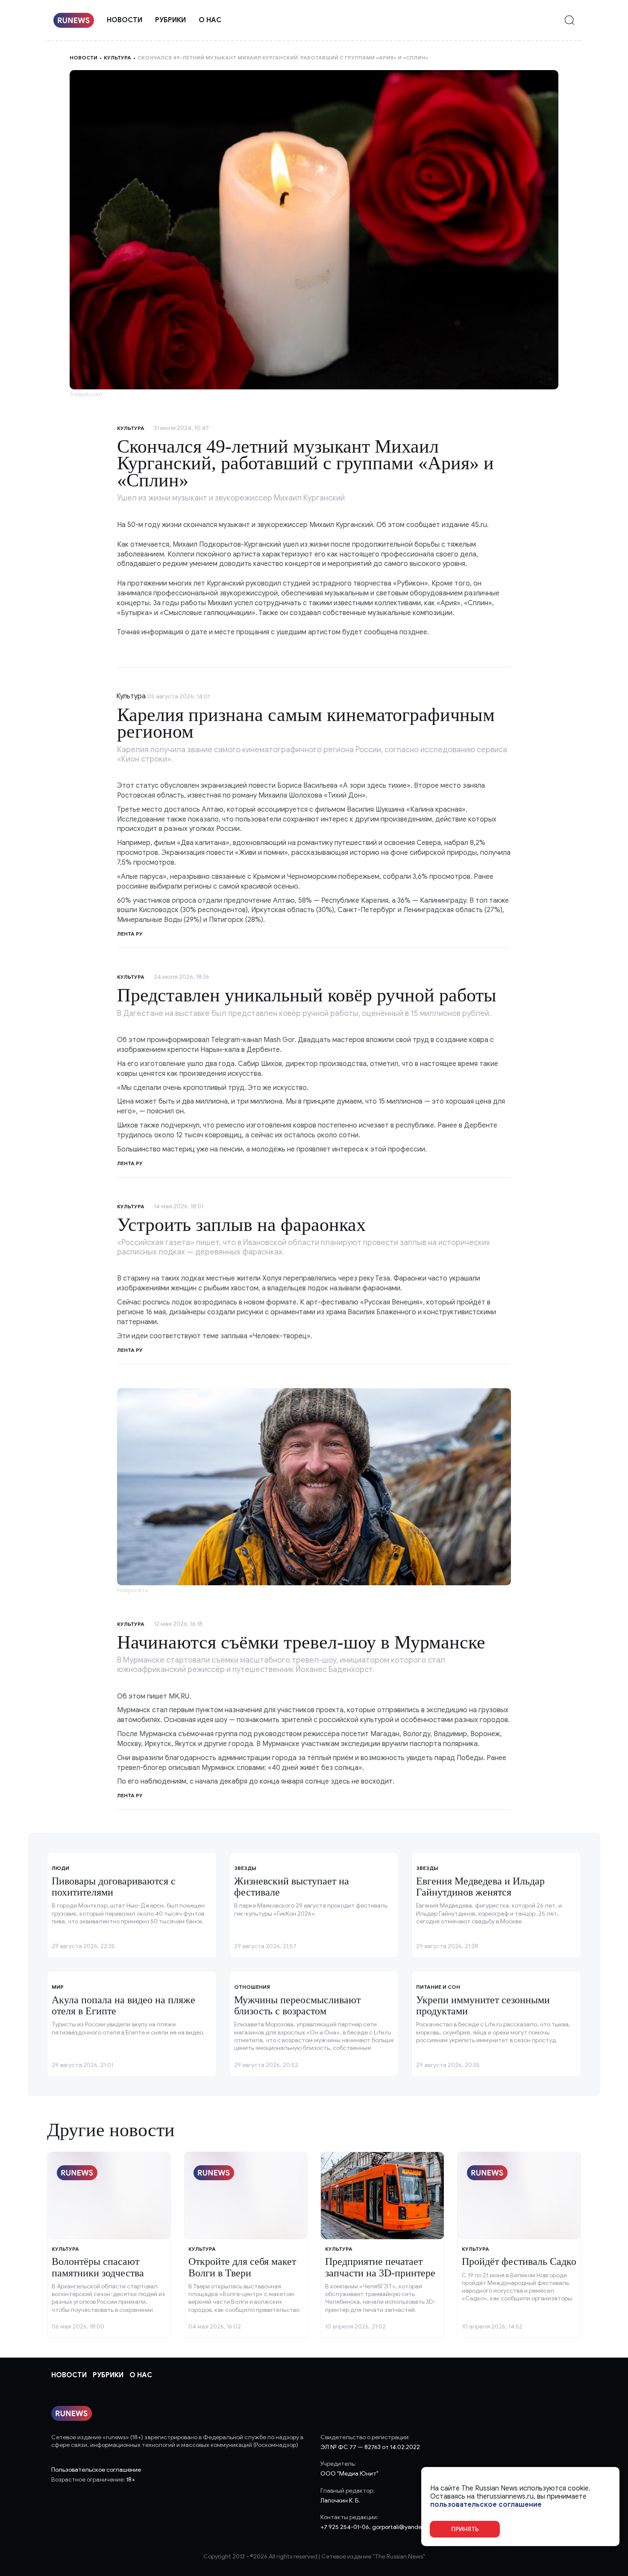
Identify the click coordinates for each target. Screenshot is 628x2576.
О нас (210, 20)
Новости (125, 20)
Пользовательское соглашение (96, 2470)
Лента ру (130, 934)
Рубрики (170, 20)
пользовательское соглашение (486, 2505)
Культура (117, 57)
